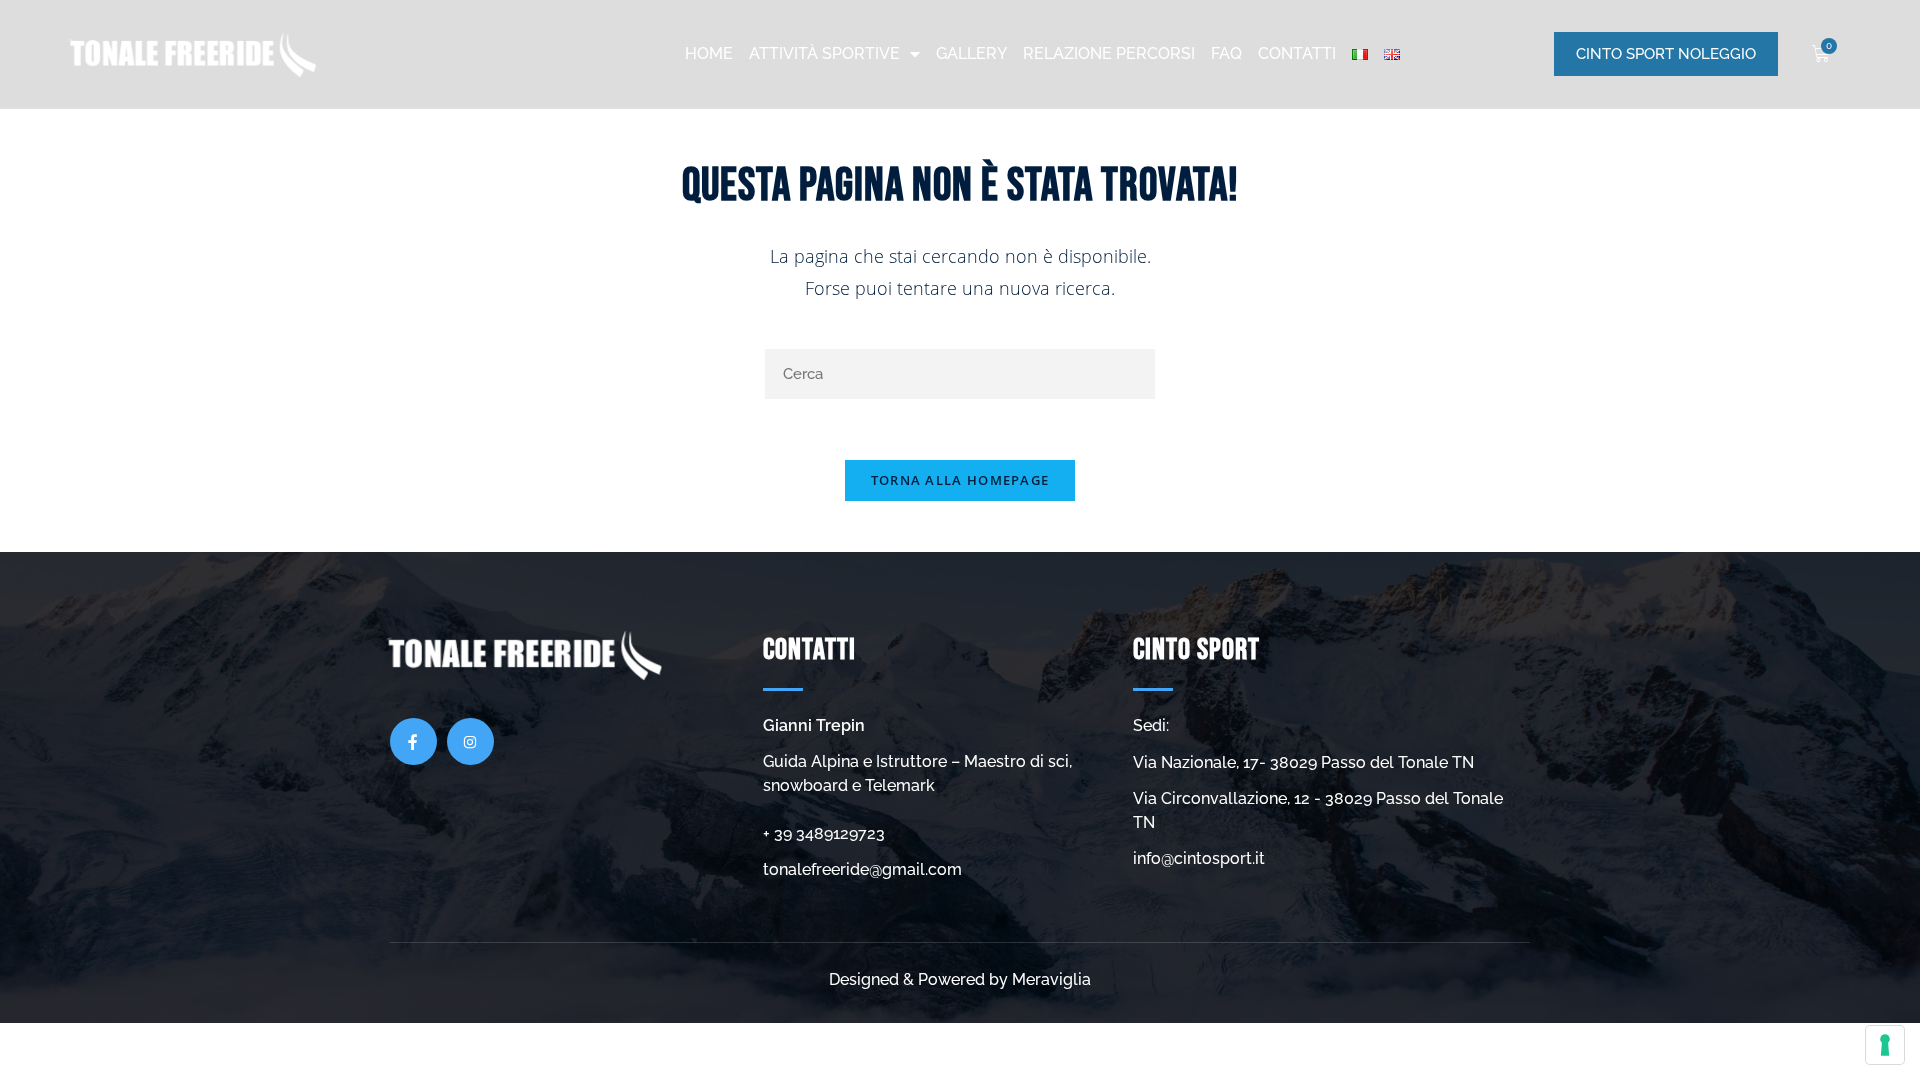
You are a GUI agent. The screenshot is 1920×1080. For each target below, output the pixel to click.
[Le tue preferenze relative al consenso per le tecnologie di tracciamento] (1885, 1045)
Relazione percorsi (1109, 53)
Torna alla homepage (960, 480)
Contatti (1297, 53)
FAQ (1226, 53)
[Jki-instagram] (470, 741)
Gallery (971, 53)
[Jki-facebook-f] (413, 741)
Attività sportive (824, 53)
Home (709, 53)
